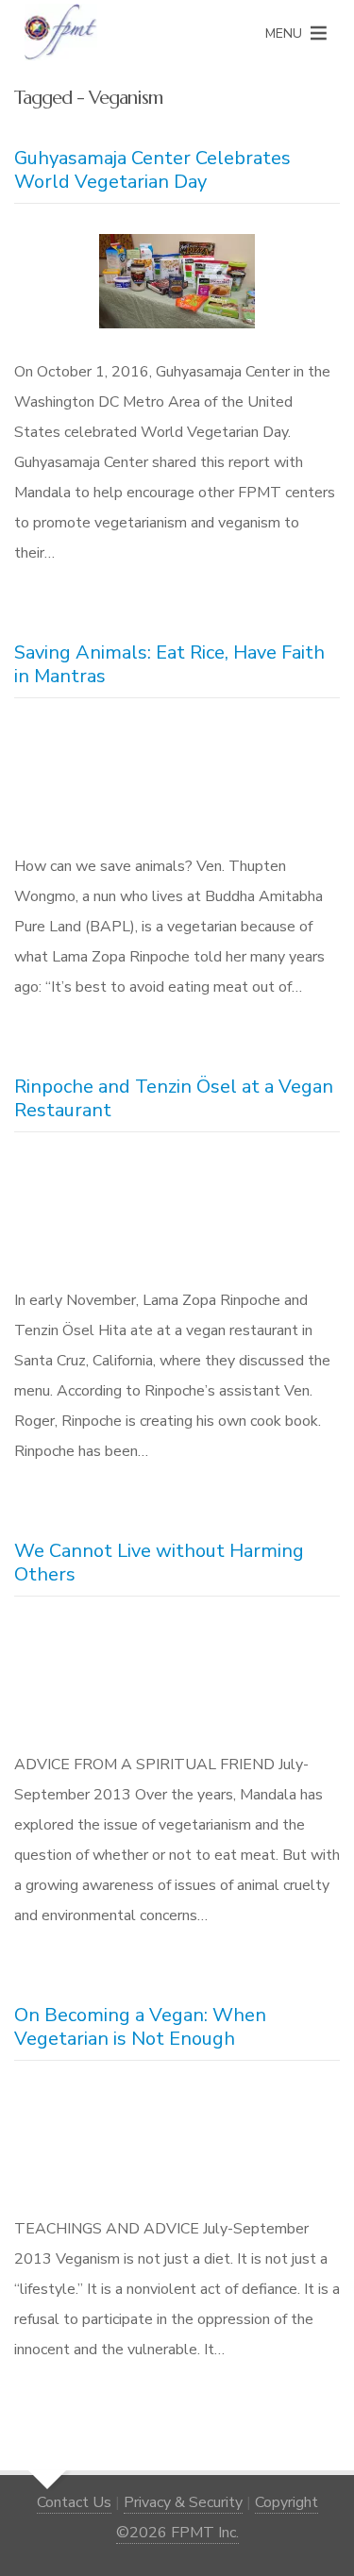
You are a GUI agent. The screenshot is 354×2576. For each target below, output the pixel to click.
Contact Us (74, 2502)
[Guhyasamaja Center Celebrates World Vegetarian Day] (177, 285)
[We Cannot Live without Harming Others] (177, 1678)
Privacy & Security (183, 2502)
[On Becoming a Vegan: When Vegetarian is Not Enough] (177, 2142)
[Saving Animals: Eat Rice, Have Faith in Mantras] (177, 780)
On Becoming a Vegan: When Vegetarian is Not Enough (140, 2027)
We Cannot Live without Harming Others (159, 1563)
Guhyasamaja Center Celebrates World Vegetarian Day (152, 170)
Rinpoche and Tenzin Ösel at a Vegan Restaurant (174, 1098)
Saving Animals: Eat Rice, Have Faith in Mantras (169, 664)
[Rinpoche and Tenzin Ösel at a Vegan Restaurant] (177, 1214)
